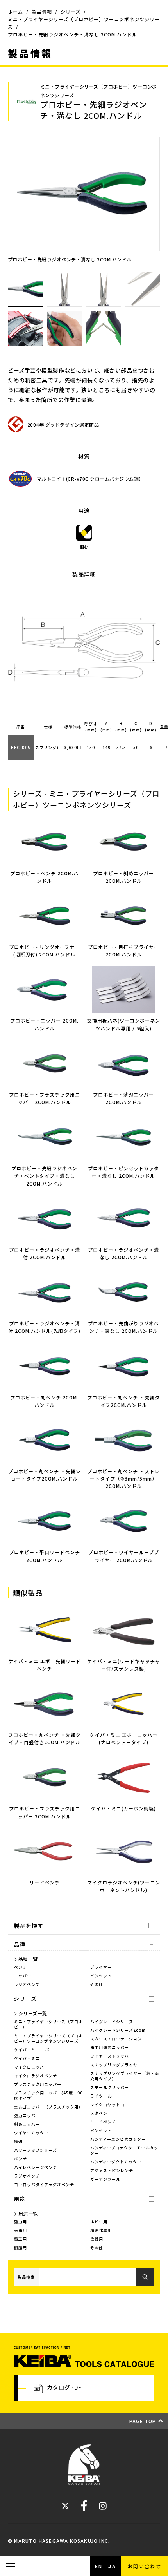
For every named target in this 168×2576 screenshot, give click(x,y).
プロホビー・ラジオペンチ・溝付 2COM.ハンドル (45, 1253)
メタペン (99, 2113)
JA (112, 2566)
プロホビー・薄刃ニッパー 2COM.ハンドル (123, 1098)
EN (99, 2566)
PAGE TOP (143, 2421)
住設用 (97, 2239)
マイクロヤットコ (107, 2104)
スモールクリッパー (110, 2087)
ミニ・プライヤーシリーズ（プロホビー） (48, 2024)
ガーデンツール (105, 2179)
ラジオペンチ (27, 1984)
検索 (145, 2277)
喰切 (18, 2141)
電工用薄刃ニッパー (110, 2047)
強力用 (21, 2222)
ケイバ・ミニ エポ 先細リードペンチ (45, 1665)
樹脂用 (21, 2247)
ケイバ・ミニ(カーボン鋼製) (123, 1808)
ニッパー (23, 1976)
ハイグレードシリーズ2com (118, 2030)
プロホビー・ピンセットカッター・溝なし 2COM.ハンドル (123, 1172)
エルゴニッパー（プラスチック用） (48, 2107)
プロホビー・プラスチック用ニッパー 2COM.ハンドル (45, 1098)
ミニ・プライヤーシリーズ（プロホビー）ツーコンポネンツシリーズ (48, 2038)
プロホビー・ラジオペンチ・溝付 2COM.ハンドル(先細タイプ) (44, 1327)
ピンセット (101, 1976)
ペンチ (21, 1967)
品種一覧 (28, 1959)
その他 (97, 1984)
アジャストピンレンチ (112, 2170)
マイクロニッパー (31, 2067)
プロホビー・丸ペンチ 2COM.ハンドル (44, 1401)
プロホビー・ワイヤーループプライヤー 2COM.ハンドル (124, 1556)
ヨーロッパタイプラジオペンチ (44, 2184)
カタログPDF (64, 2387)
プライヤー (101, 1967)
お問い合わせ (145, 2566)
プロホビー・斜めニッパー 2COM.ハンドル (123, 877)
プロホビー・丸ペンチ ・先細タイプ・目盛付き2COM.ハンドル (45, 1738)
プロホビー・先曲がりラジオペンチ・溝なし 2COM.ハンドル (123, 1327)
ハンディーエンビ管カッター (118, 2139)
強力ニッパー (27, 2115)
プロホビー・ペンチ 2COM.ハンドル (44, 877)
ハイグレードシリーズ (112, 2021)
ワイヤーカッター (31, 2133)
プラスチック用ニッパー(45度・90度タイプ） (48, 2095)
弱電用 (21, 2230)
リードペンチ (103, 2122)
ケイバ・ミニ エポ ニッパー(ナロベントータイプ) (124, 1738)
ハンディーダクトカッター (116, 2162)
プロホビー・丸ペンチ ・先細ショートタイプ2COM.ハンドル (45, 1475)
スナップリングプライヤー (116, 2065)
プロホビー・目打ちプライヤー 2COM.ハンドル (123, 950)
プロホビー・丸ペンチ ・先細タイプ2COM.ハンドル (123, 1401)
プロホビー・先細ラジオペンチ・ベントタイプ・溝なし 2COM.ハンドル (44, 1176)
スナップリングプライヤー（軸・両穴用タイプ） (125, 2076)
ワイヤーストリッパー (112, 2056)
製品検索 (26, 2277)
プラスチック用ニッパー (38, 2084)
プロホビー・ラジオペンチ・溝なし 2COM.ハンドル (123, 1253)
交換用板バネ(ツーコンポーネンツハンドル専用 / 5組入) (124, 1024)
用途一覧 (28, 2213)
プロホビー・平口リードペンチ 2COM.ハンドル (45, 1556)
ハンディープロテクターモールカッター (124, 2150)
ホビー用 (99, 2222)
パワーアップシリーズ (36, 2150)
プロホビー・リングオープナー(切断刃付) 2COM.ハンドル (44, 950)
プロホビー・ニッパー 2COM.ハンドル (44, 1024)
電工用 (21, 2239)
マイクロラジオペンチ (36, 2075)
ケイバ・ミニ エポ (32, 2050)
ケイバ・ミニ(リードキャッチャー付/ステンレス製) (124, 1665)
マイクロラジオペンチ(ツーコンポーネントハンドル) (124, 1886)
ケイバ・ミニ (27, 2058)
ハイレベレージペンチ (36, 2167)
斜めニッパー (27, 2124)
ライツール (101, 2096)
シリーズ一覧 (33, 2013)
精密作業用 (101, 2230)
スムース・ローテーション (116, 2039)
